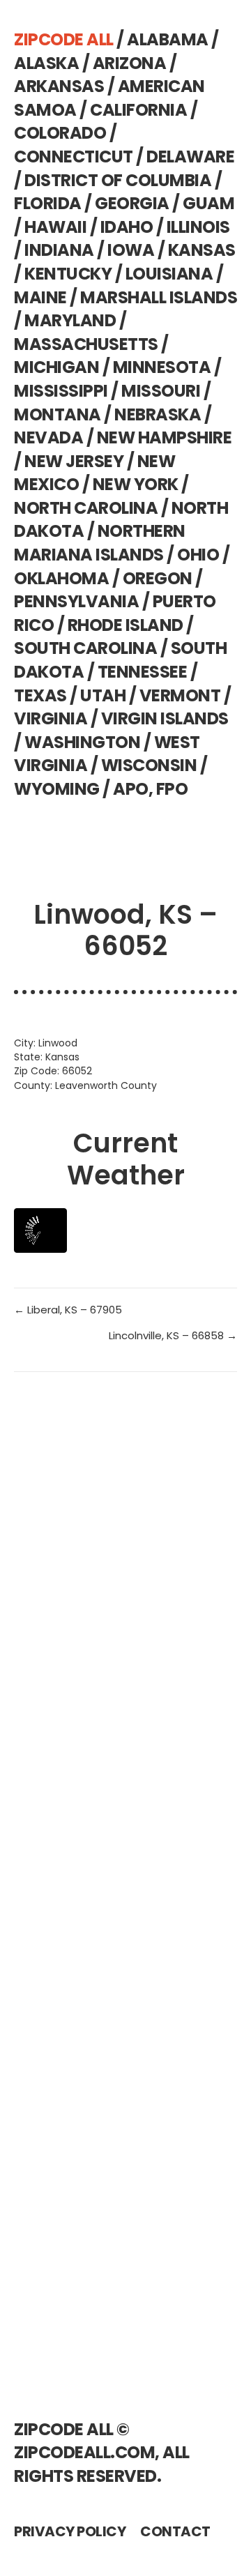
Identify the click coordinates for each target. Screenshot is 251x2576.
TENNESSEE (143, 672)
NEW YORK (136, 484)
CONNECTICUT (74, 157)
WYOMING (57, 789)
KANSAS (202, 250)
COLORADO (60, 133)
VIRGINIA (51, 718)
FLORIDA (48, 203)
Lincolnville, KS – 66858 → (173, 1335)
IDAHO (127, 227)
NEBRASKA (158, 414)
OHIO (198, 555)
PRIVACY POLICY (70, 2531)
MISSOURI (161, 391)
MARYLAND (70, 320)
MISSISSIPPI (61, 391)
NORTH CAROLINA (86, 508)
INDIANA (59, 250)
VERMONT (180, 695)
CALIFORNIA (138, 110)
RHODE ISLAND (125, 625)
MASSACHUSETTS (86, 344)
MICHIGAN (56, 367)
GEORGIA (132, 203)
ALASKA (46, 63)
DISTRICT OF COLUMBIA (118, 180)
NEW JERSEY (74, 461)
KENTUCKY (68, 274)
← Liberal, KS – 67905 (68, 1310)
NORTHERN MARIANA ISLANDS (100, 543)
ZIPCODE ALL (64, 39)
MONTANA (58, 414)
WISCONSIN (149, 765)
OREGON (158, 578)
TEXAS (40, 695)
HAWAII (55, 227)
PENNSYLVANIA (76, 601)
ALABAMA (168, 39)
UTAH (103, 695)
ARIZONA (130, 63)
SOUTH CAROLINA (85, 648)
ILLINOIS (198, 227)
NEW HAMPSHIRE (165, 437)
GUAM (208, 203)
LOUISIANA (169, 274)
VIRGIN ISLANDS (165, 718)
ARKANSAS (59, 86)
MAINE (40, 297)
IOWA (131, 250)
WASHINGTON (82, 742)
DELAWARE (190, 157)
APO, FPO (150, 789)
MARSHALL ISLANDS (159, 297)
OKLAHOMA (61, 578)
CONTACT (175, 2531)
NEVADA (48, 437)
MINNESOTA (162, 367)
